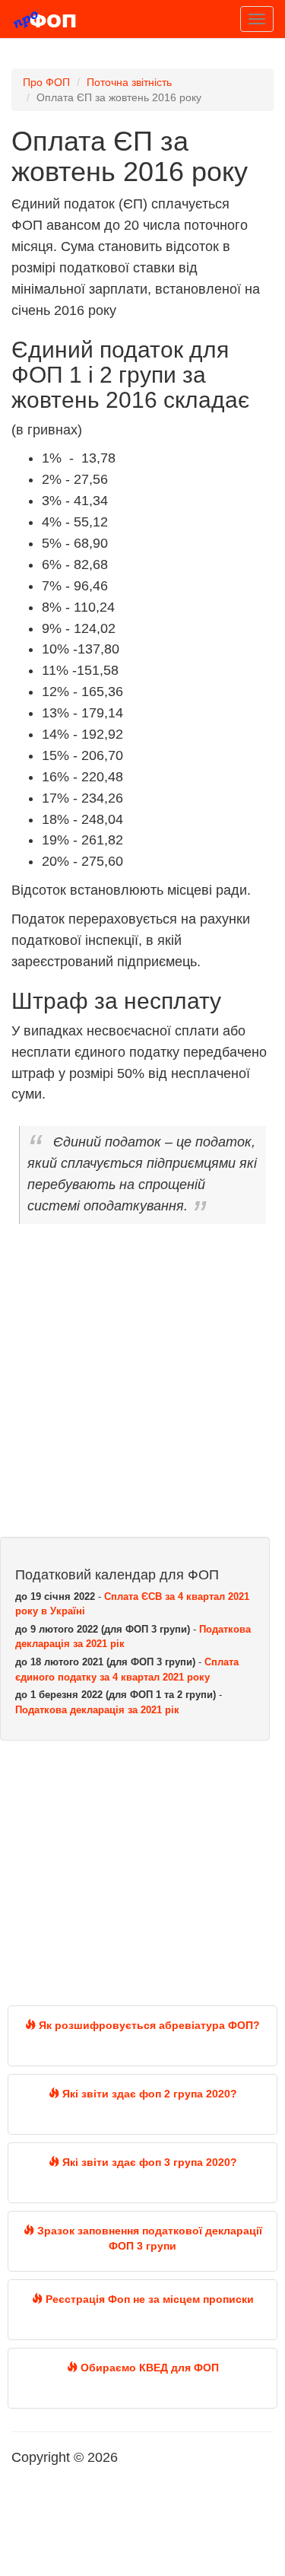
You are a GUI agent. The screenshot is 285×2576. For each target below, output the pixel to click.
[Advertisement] (142, 1387)
